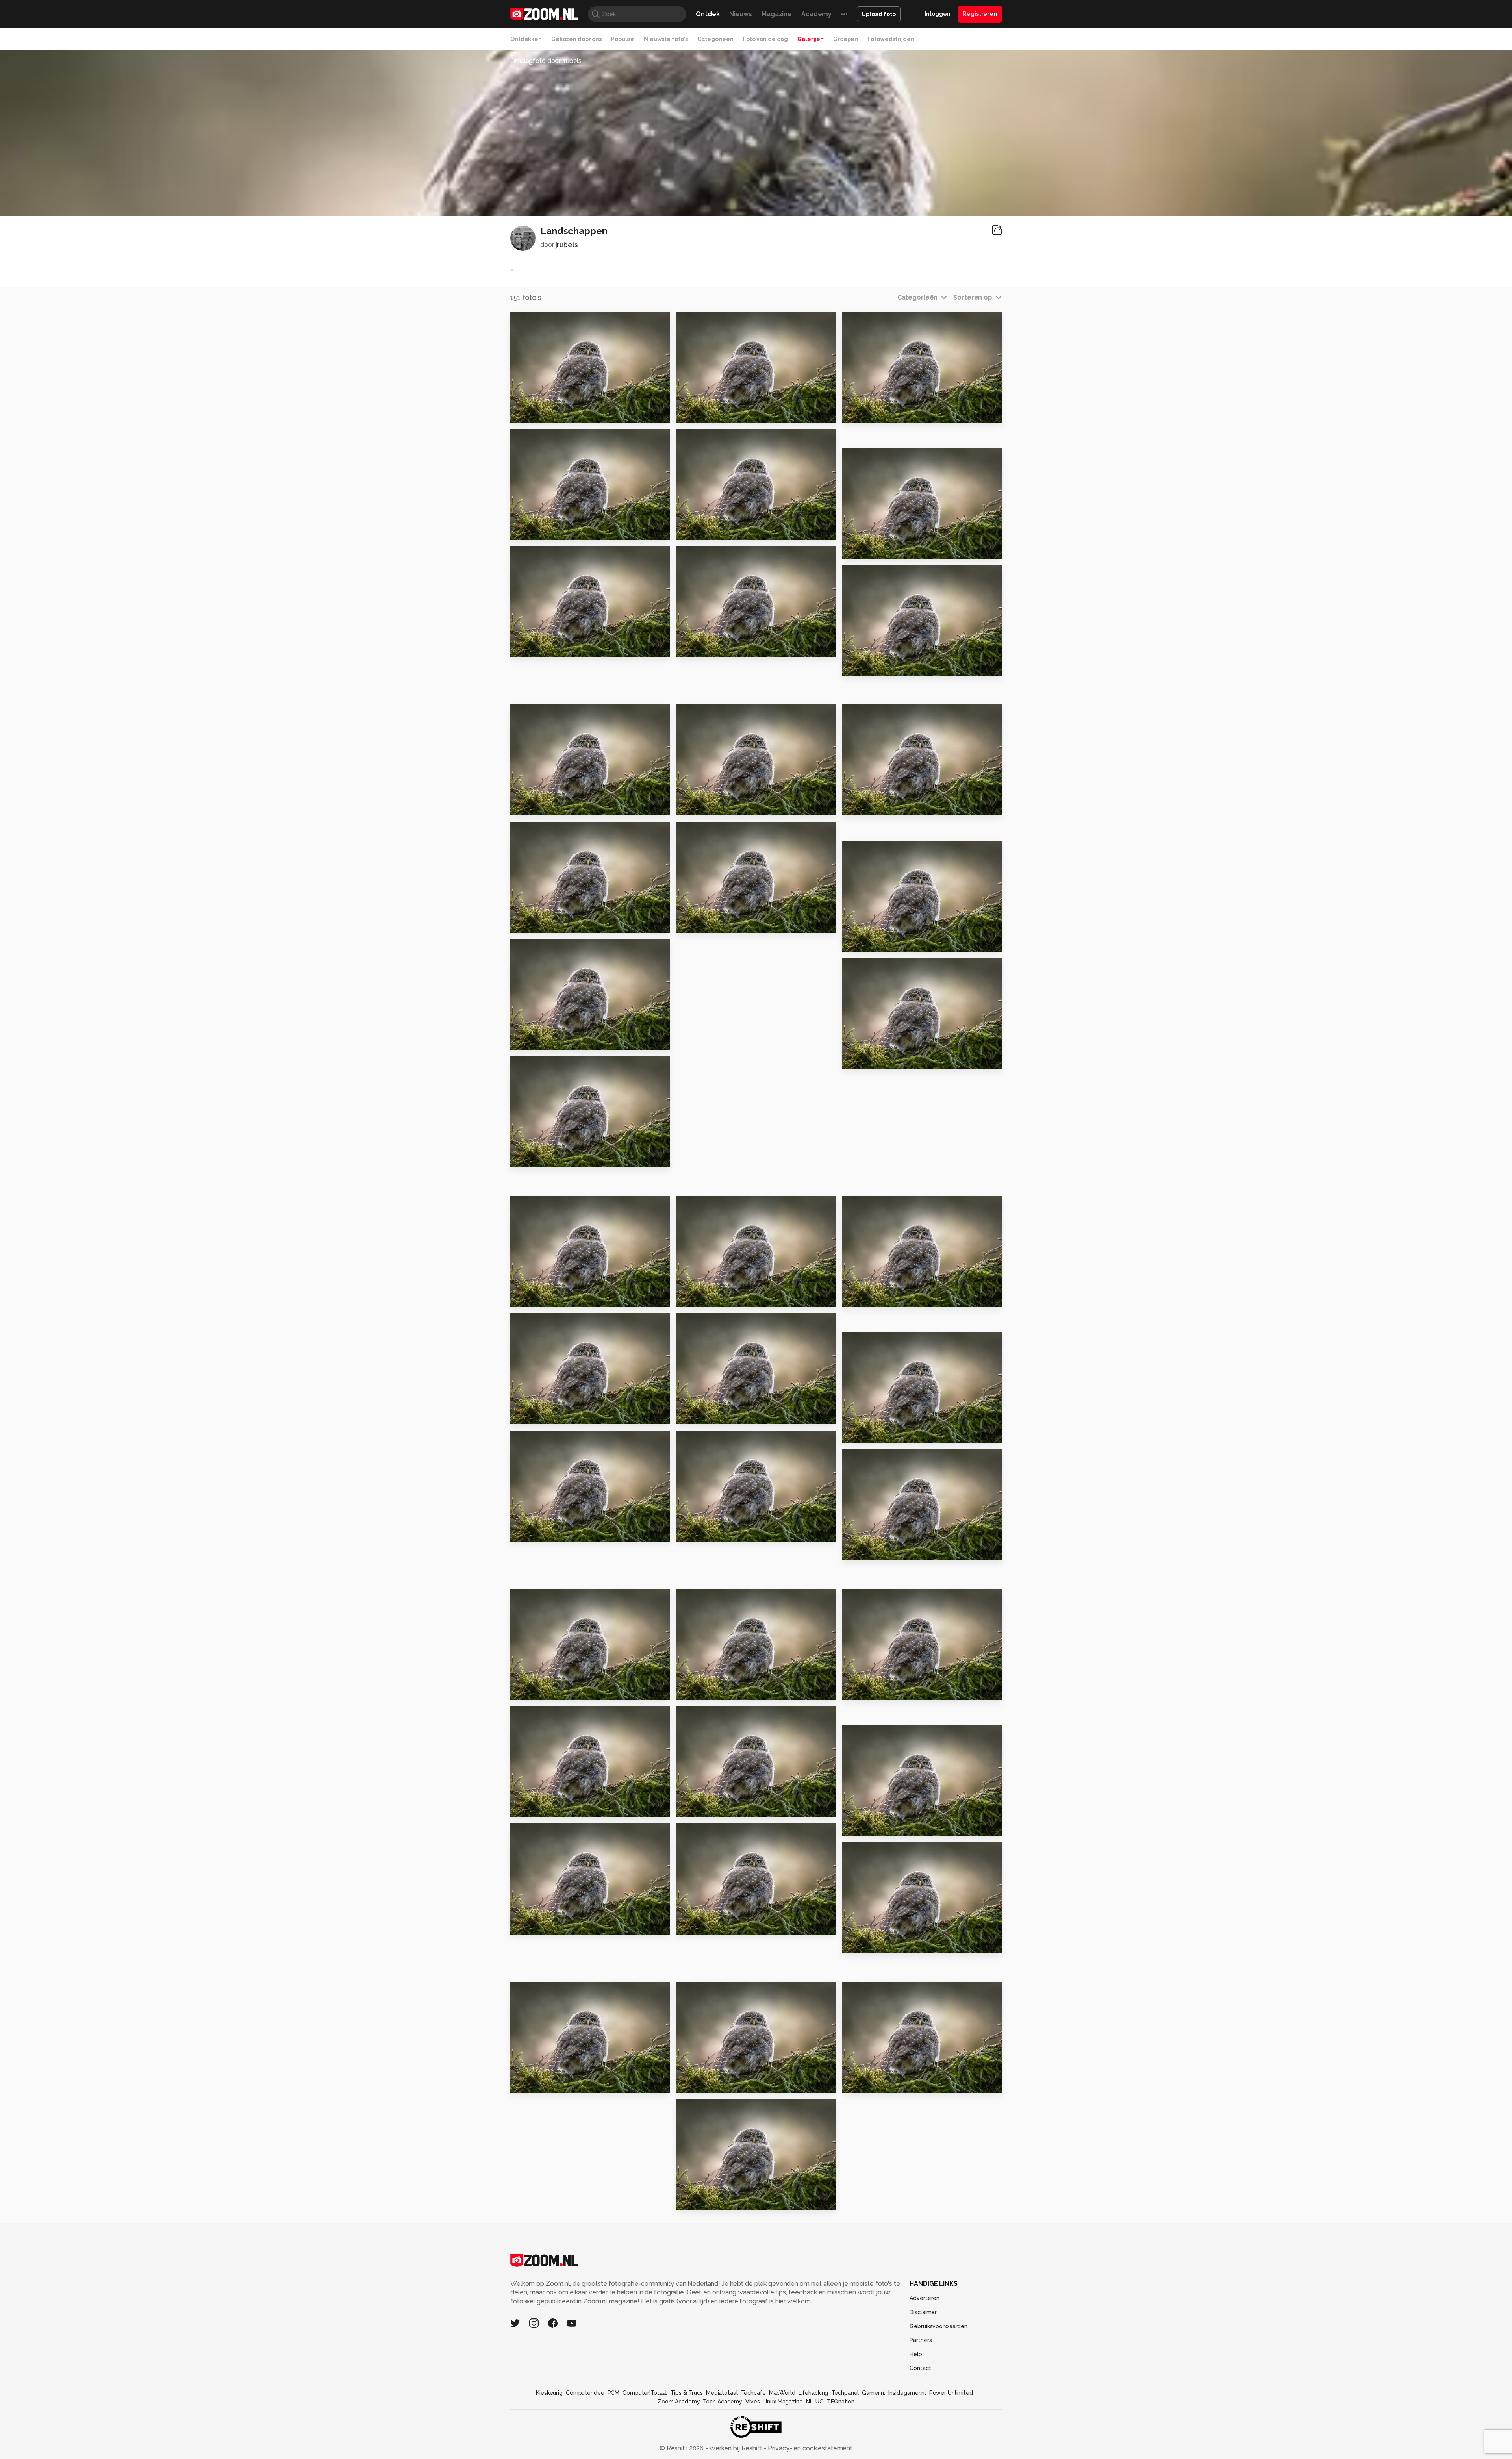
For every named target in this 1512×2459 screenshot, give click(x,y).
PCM (614, 2393)
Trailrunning (867, 1691)
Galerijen (811, 39)
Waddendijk (866, 549)
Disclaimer (923, 2312)
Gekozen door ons (576, 39)
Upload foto (879, 14)
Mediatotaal (722, 2393)
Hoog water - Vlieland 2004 (724, 924)
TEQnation (841, 2402)
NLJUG (815, 2402)
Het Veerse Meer (542, 1041)
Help (916, 2354)
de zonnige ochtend (715, 531)
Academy (816, 14)
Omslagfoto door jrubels (546, 61)
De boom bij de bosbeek (556, 648)
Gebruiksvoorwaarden (939, 2326)
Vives (752, 2402)
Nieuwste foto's (666, 39)
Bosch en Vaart (539, 1808)
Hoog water (700, 2083)
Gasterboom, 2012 (877, 1434)
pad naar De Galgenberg (888, 1298)
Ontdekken (526, 39)
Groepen (846, 39)
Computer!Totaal (645, 2393)
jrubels (567, 245)
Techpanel (845, 2393)
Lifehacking (813, 2393)
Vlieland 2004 (537, 1158)
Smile (855, 806)
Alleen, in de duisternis (719, 1415)
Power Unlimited (951, 2393)
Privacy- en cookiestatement (809, 2448)
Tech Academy (723, 2402)
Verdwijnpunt (537, 924)
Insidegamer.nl (907, 2393)
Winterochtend (540, 1691)
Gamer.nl (874, 2393)
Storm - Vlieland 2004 (882, 1060)
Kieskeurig (549, 2393)
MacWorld (782, 2393)
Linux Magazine (783, 2402)
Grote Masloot (539, 413)
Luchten (528, 2083)
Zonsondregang (707, 1925)
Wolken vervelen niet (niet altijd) (890, 1551)
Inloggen (937, 14)
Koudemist (532, 806)
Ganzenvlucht (870, 942)
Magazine (777, 14)
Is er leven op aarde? (549, 1532)
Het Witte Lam (704, 1532)
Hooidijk (860, 1944)
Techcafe (753, 2393)
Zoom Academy (679, 2402)
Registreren (980, 14)
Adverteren (925, 2298)
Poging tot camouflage (720, 806)
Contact (920, 2368)
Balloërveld (866, 667)
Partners (921, 2340)
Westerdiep (866, 413)
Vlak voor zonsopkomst (720, 1808)
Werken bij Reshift (736, 2448)
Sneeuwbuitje (704, 648)
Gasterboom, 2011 (545, 1415)
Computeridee (585, 2393)
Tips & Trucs (687, 2393)
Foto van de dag (765, 39)
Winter (525, 1925)
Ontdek (708, 14)
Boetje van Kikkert (711, 1691)
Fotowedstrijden (891, 39)
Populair (623, 39)
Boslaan (527, 1298)
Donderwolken (705, 413)
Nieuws (741, 14)
